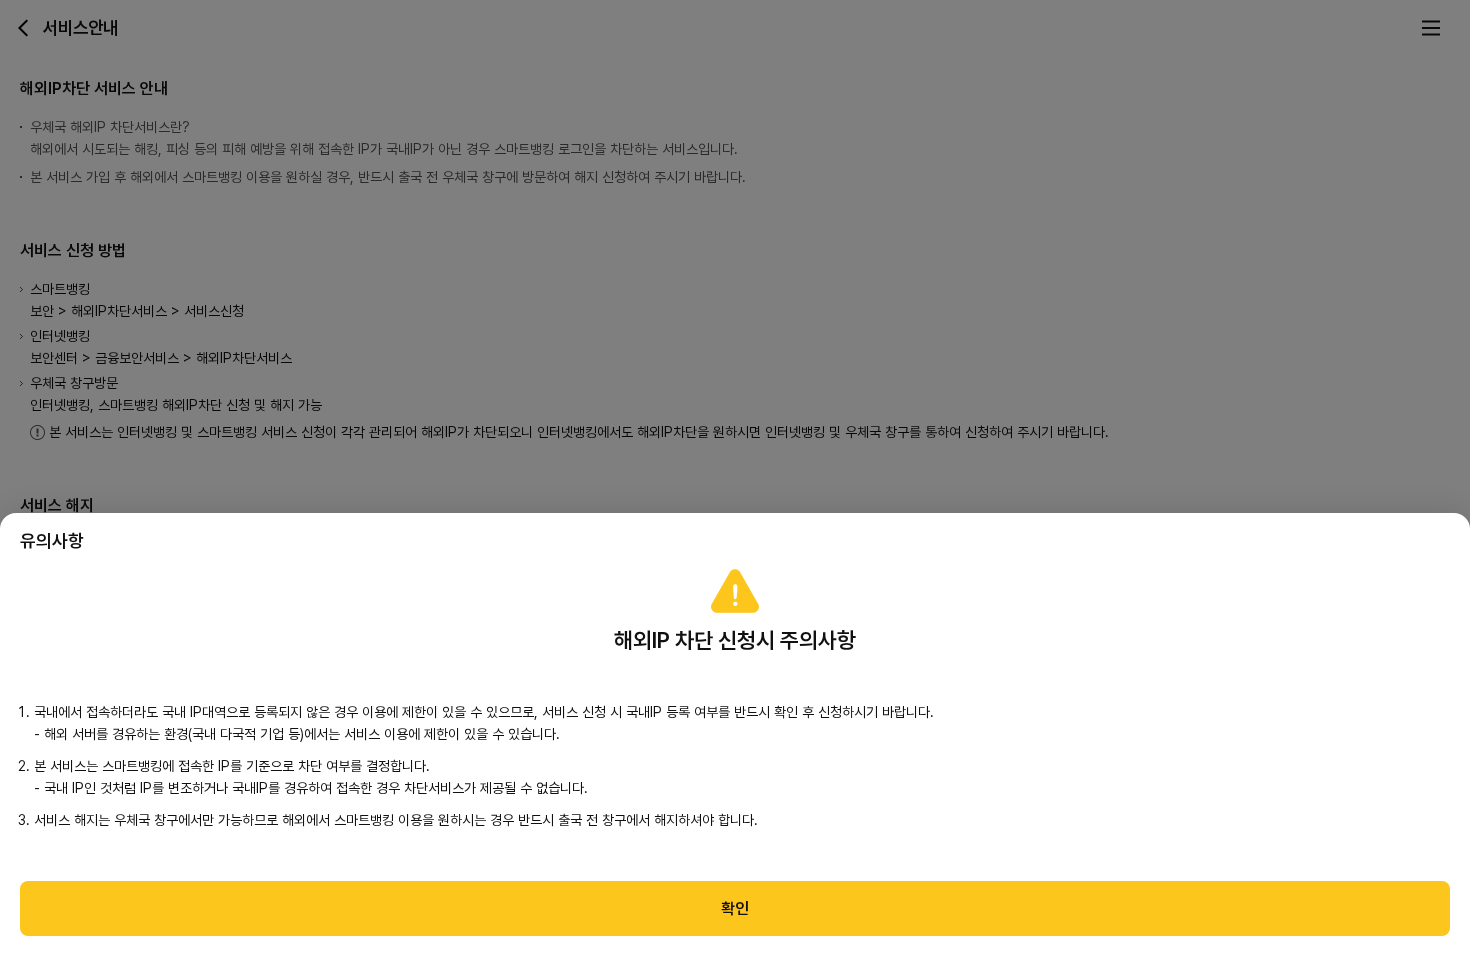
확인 (735, 908)
